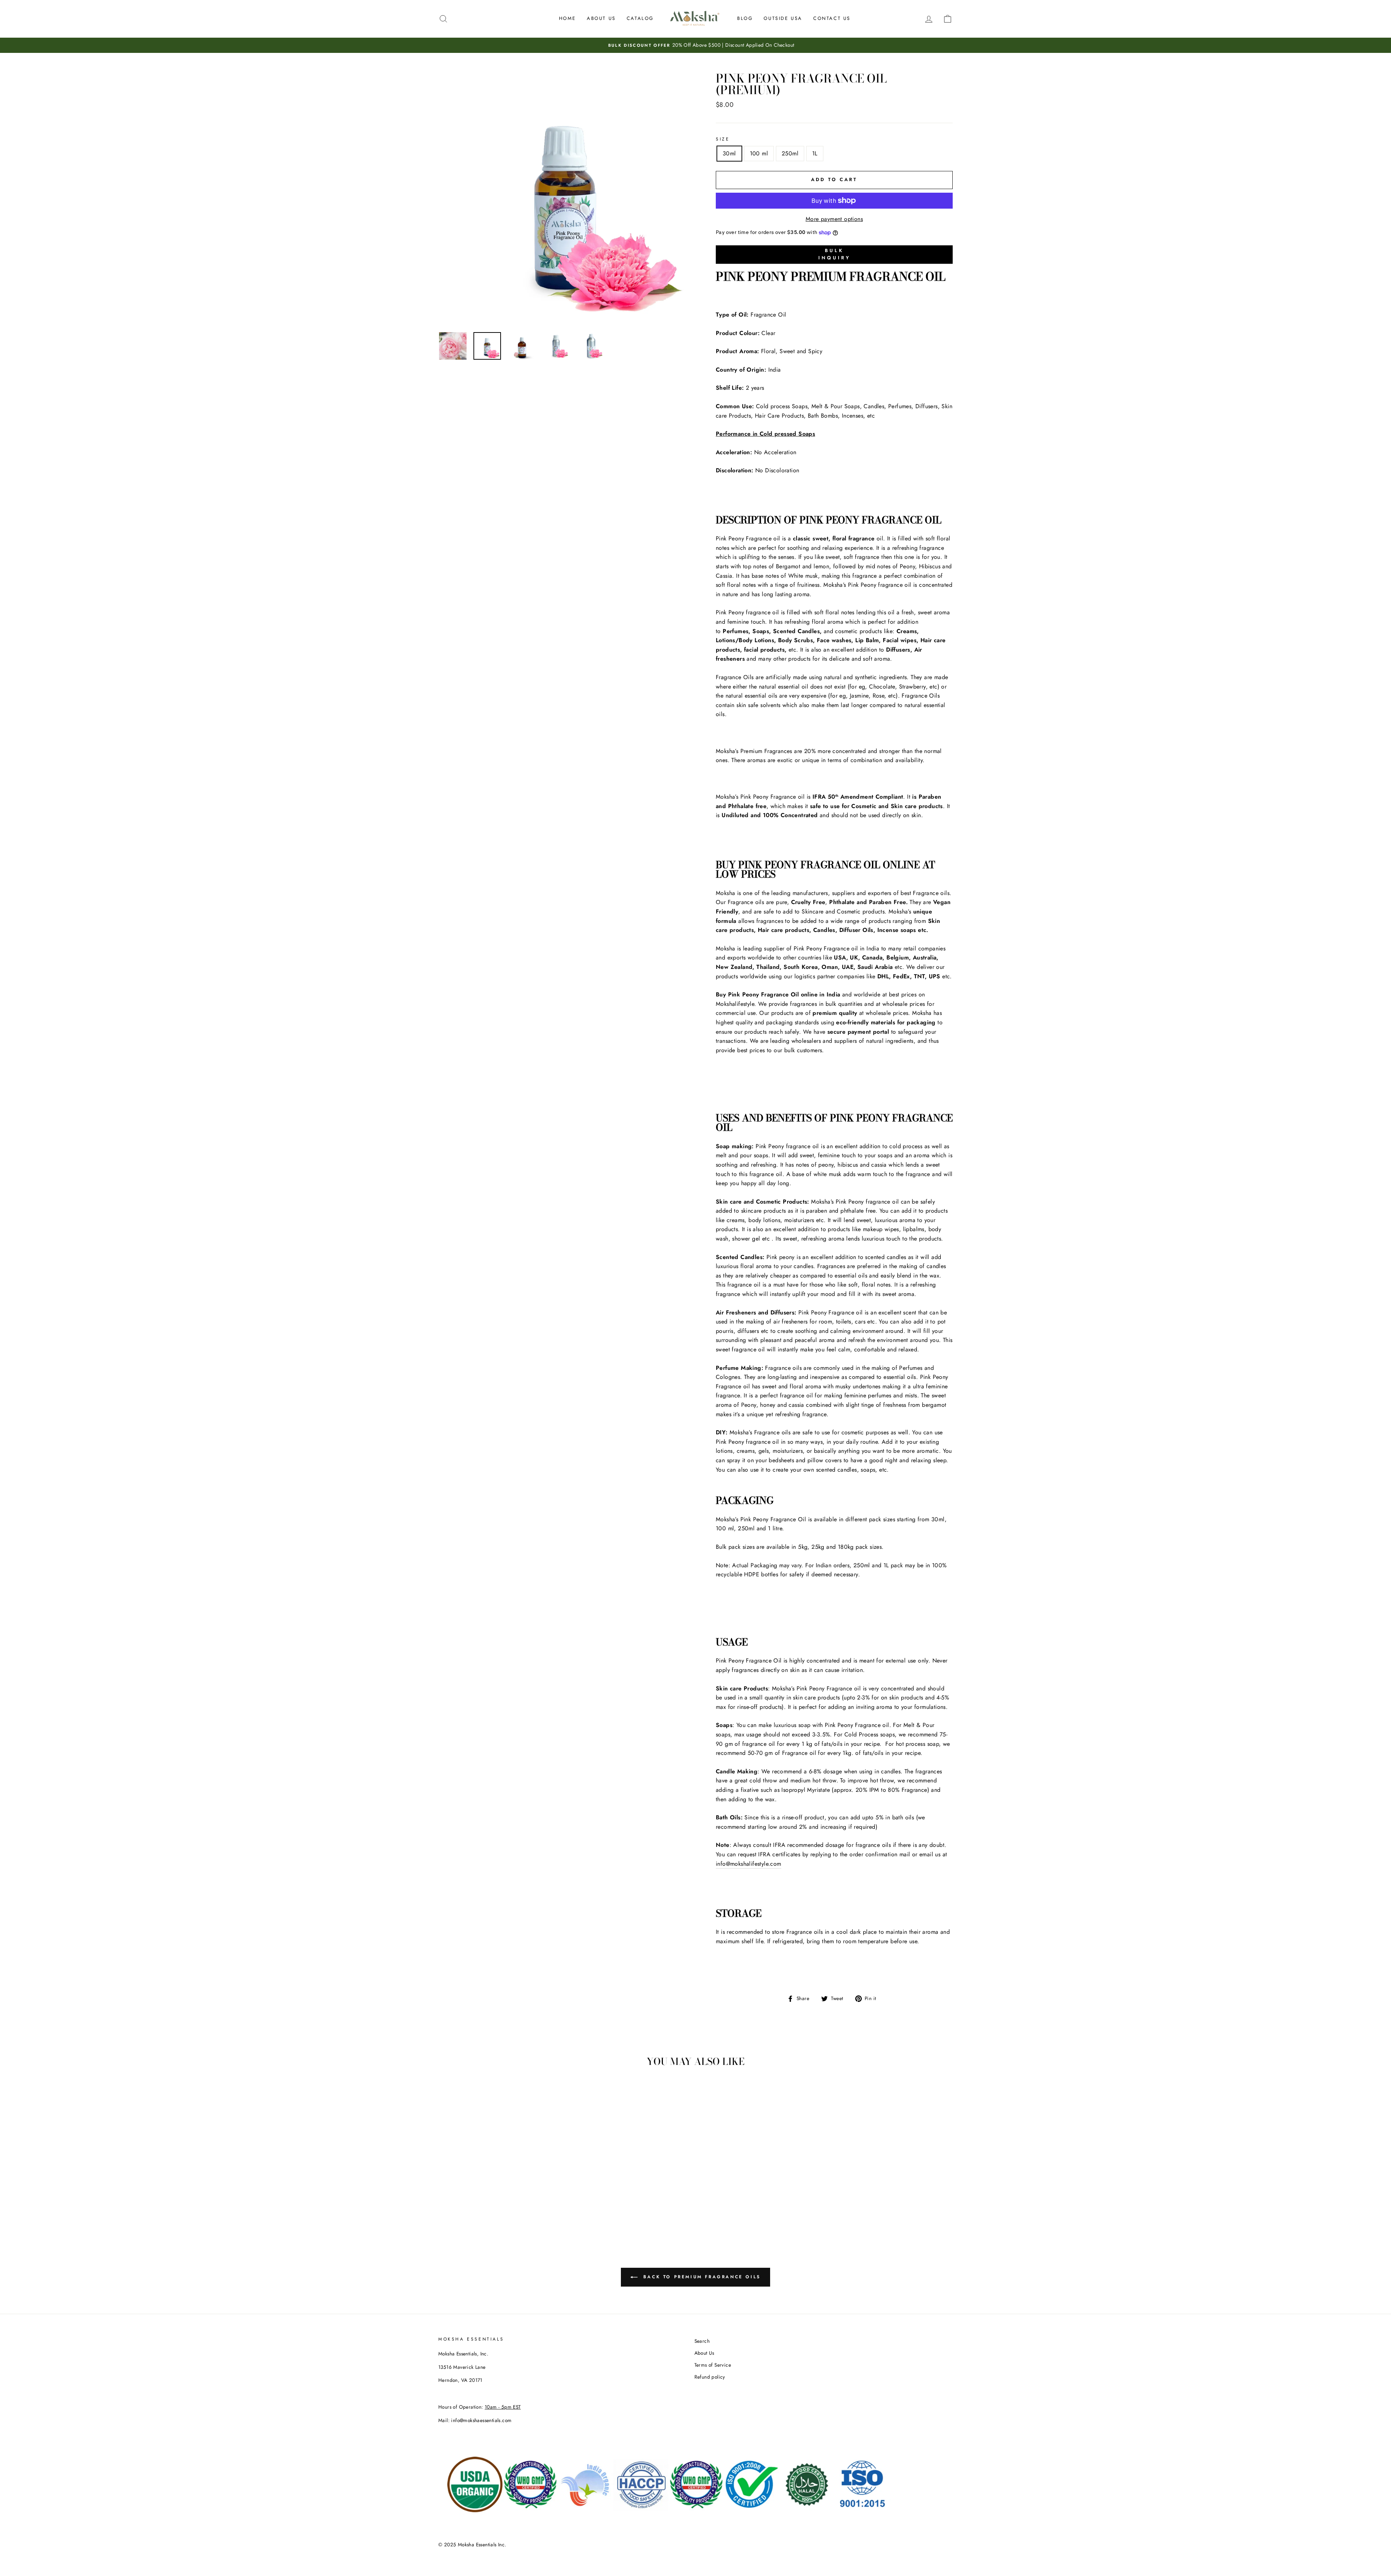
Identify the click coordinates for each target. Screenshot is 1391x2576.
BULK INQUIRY (834, 254)
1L (815, 153)
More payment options (834, 219)
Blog (745, 18)
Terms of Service (713, 2365)
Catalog (640, 18)
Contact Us (832, 18)
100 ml (759, 153)
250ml (790, 153)
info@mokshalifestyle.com (749, 1864)
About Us (601, 18)
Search (702, 2341)
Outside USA (783, 18)
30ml (729, 153)
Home (567, 18)
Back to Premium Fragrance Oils (701, 2276)
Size (723, 139)
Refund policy (710, 2377)
